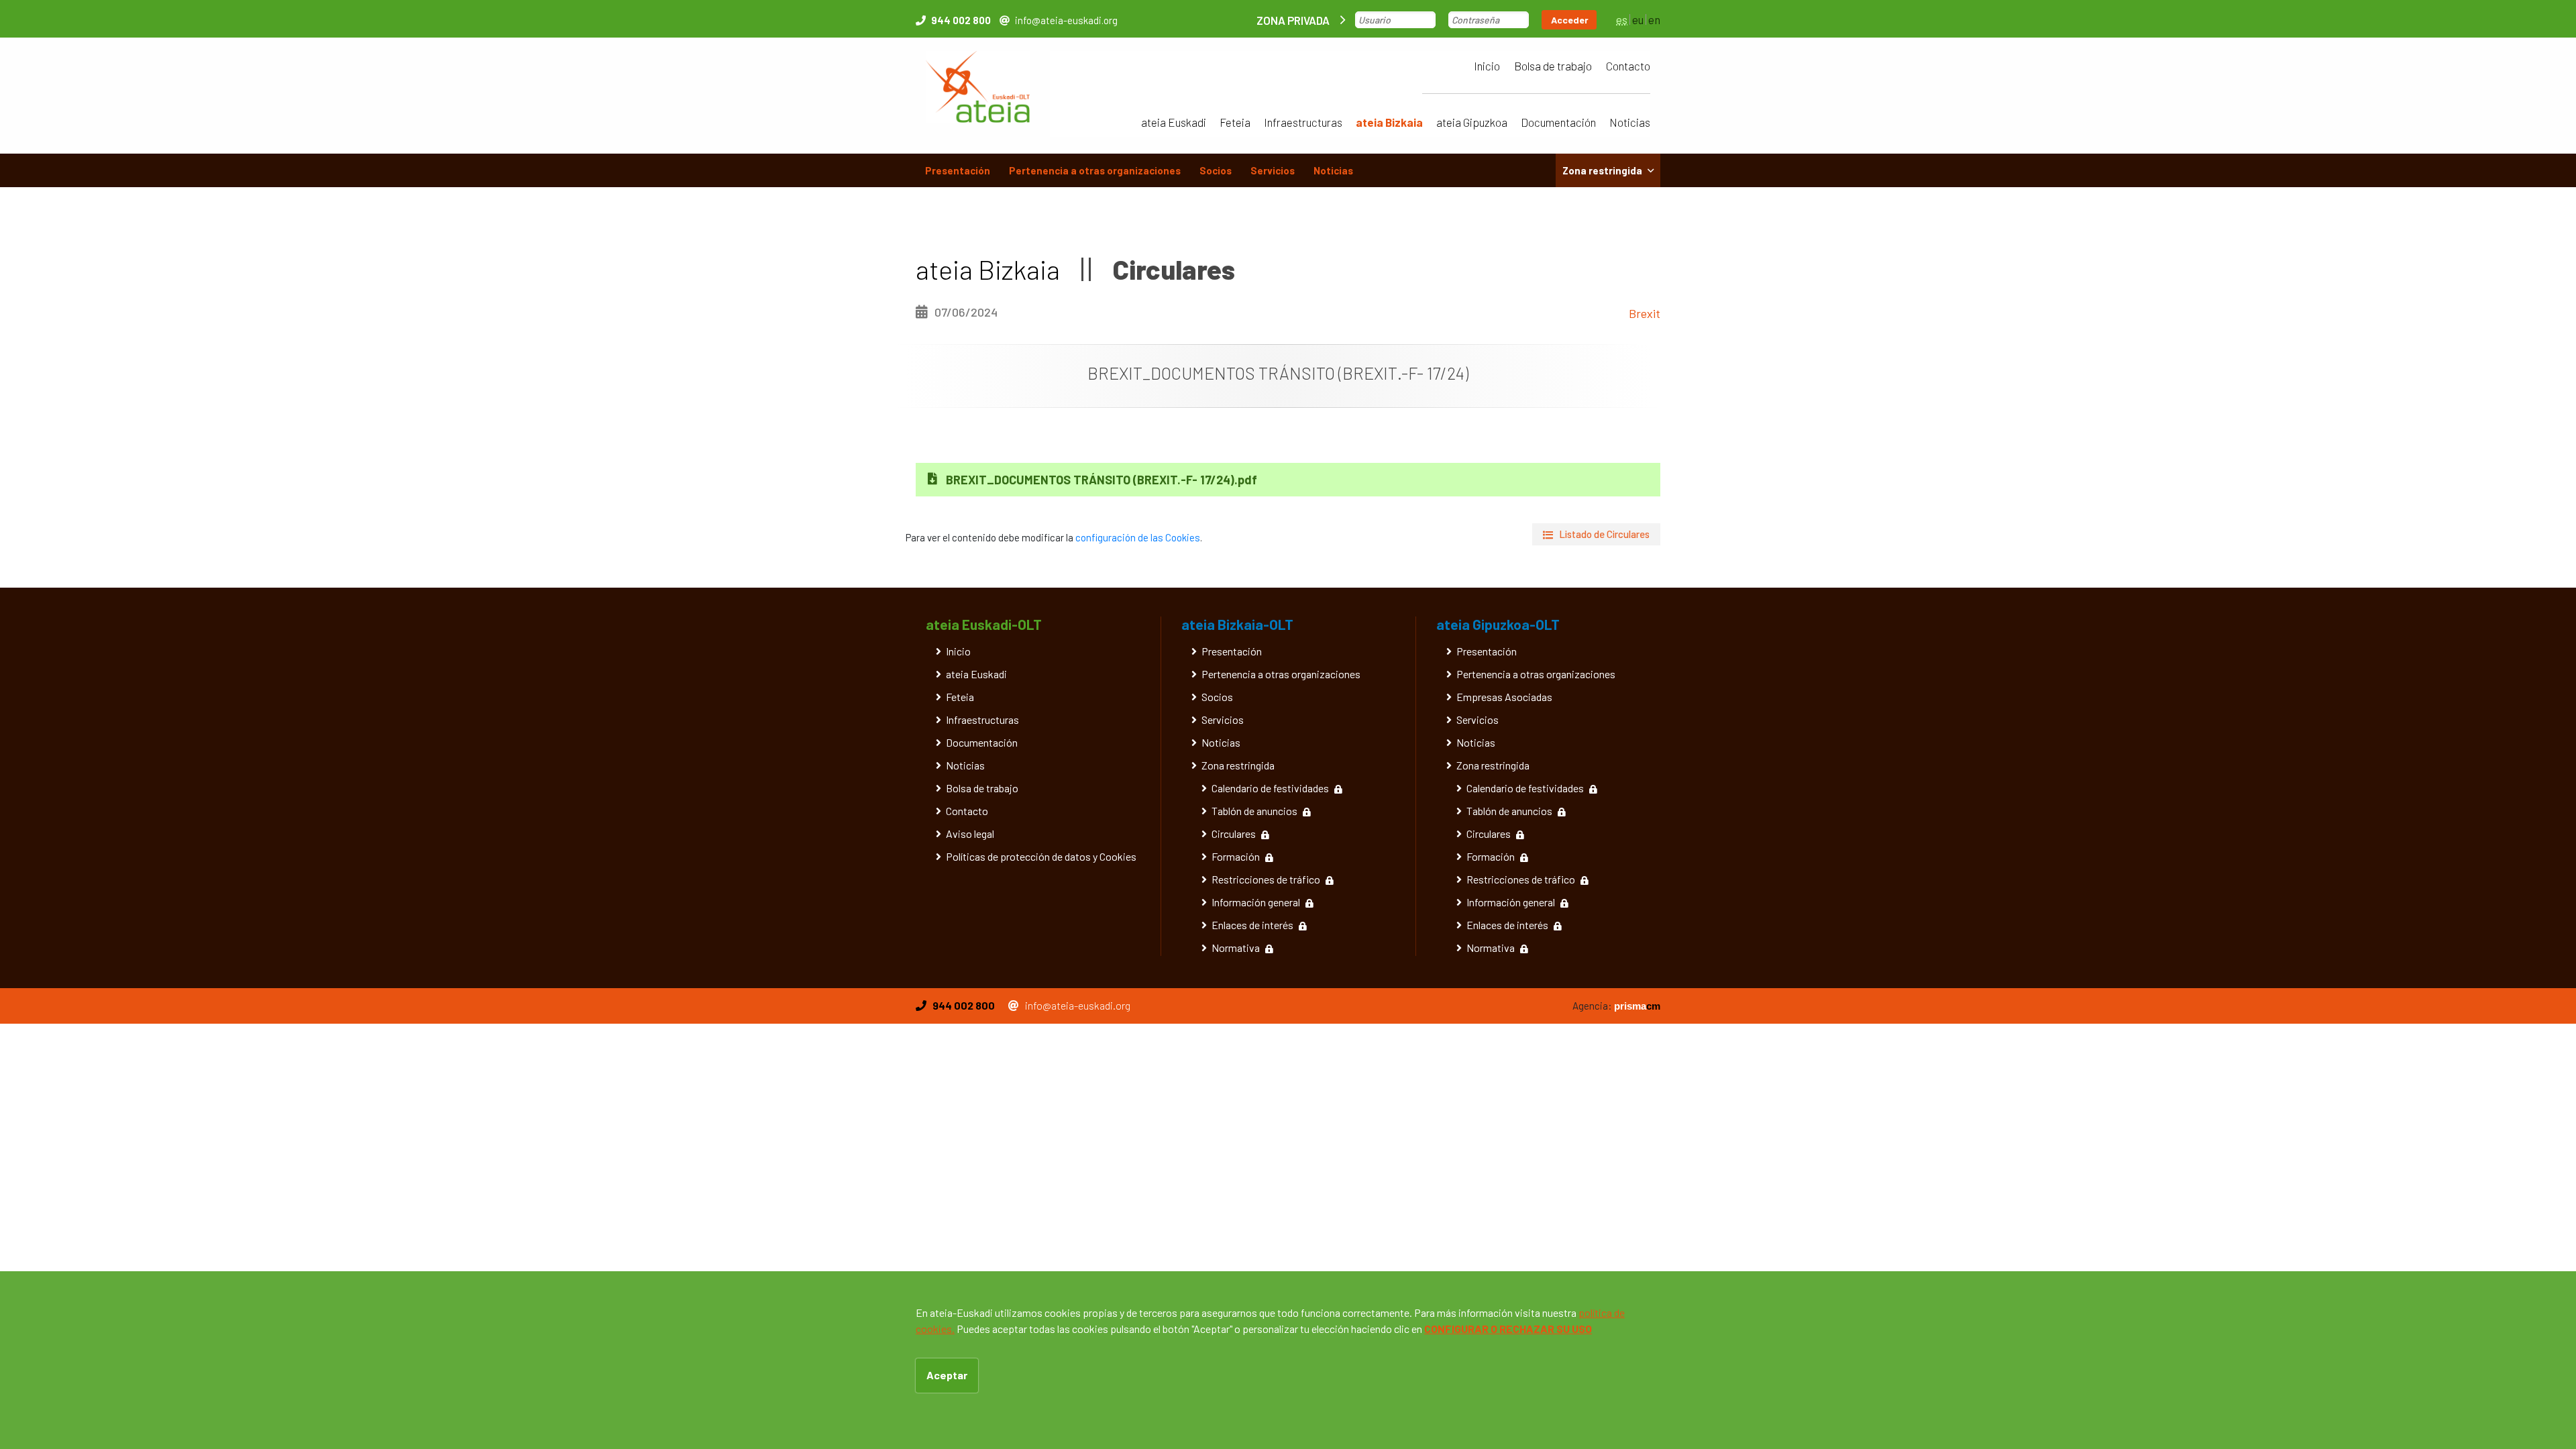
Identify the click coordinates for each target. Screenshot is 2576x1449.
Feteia (1235, 122)
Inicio (1487, 66)
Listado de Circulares (1604, 534)
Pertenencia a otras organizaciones (1095, 170)
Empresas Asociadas (1504, 697)
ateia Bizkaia (1389, 122)
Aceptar (947, 1375)
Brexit (1645, 313)
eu (1638, 19)
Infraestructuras (1303, 122)
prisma (1637, 1006)
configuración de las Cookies (1138, 537)
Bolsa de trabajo (1553, 66)
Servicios (1273, 170)
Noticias (1630, 122)
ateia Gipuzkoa (1472, 122)
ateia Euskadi (1174, 122)
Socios (1216, 170)
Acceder (1570, 20)
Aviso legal (970, 834)
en (1654, 19)
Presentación (958, 170)
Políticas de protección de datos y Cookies (1041, 856)
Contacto (1628, 66)
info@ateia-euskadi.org (1066, 20)
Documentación (1558, 122)
